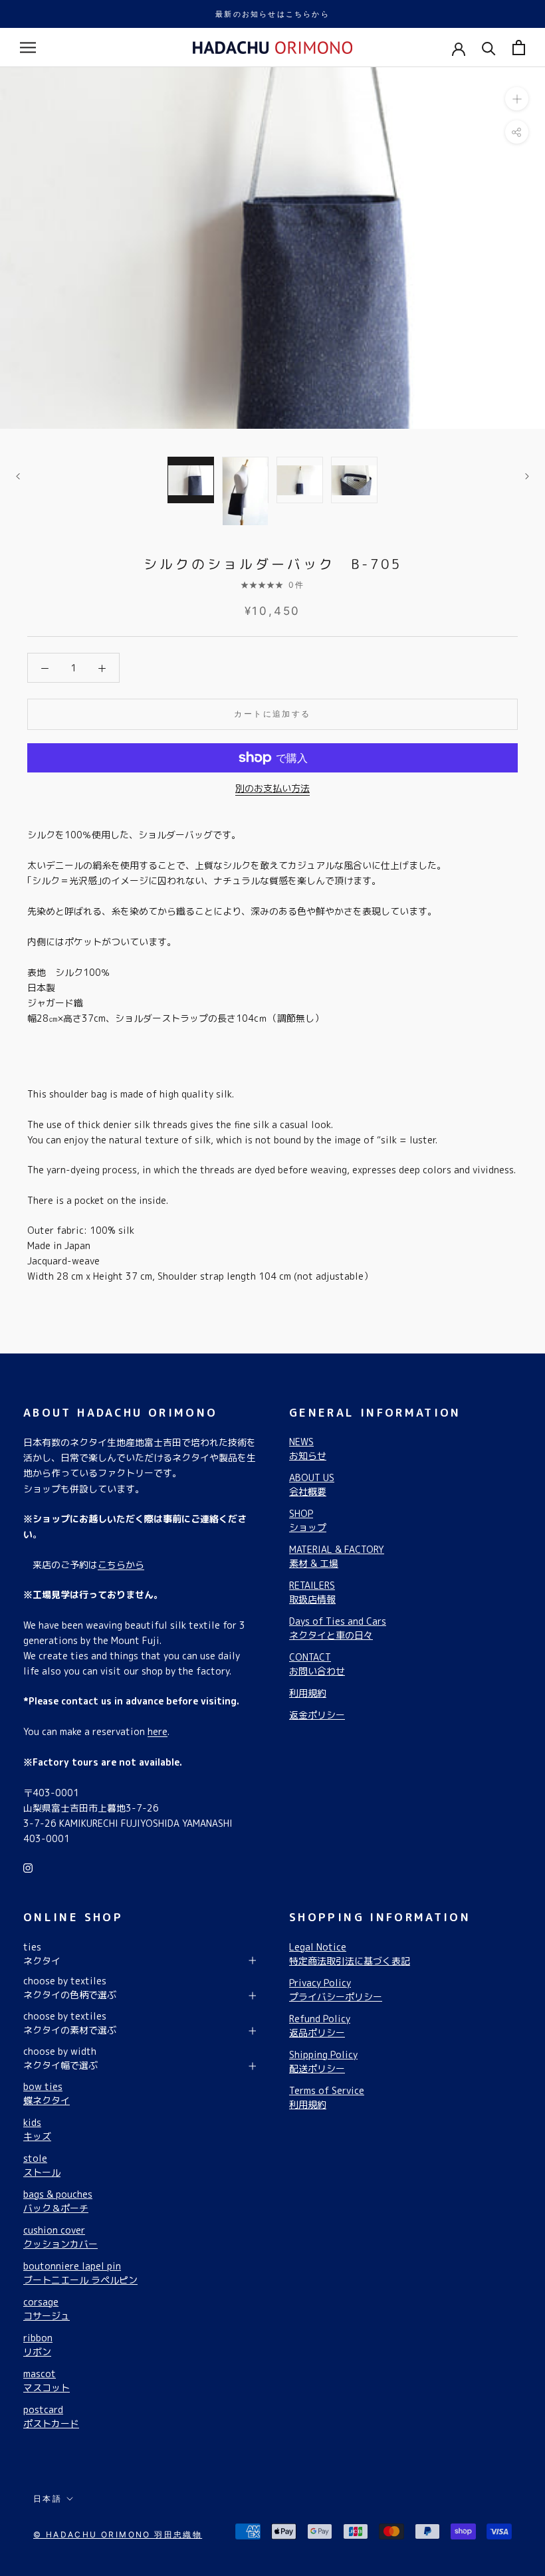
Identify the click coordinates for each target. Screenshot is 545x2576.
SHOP (308, 1520)
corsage (47, 2309)
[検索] (489, 48)
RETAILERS (312, 1592)
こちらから (121, 1565)
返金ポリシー (317, 1715)
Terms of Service (327, 2097)
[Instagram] (28, 1867)
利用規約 (308, 1693)
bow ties (47, 2093)
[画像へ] (191, 480)
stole (42, 2165)
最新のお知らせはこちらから (272, 14)
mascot (47, 2381)
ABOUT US (312, 1484)
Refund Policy (320, 2026)
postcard (51, 2416)
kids (37, 2129)
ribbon (38, 2345)
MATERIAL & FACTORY (337, 1556)
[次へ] (527, 476)
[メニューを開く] (28, 48)
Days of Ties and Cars (338, 1628)
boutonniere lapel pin (80, 2273)
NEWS (308, 1449)
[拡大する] (517, 99)
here (158, 1731)
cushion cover (60, 2237)
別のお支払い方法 (272, 788)
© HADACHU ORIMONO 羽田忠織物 (118, 2534)
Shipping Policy (323, 2061)
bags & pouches (58, 2201)
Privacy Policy (336, 1990)
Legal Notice (350, 1954)
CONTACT (317, 1664)
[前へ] (18, 476)
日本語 (48, 2499)
